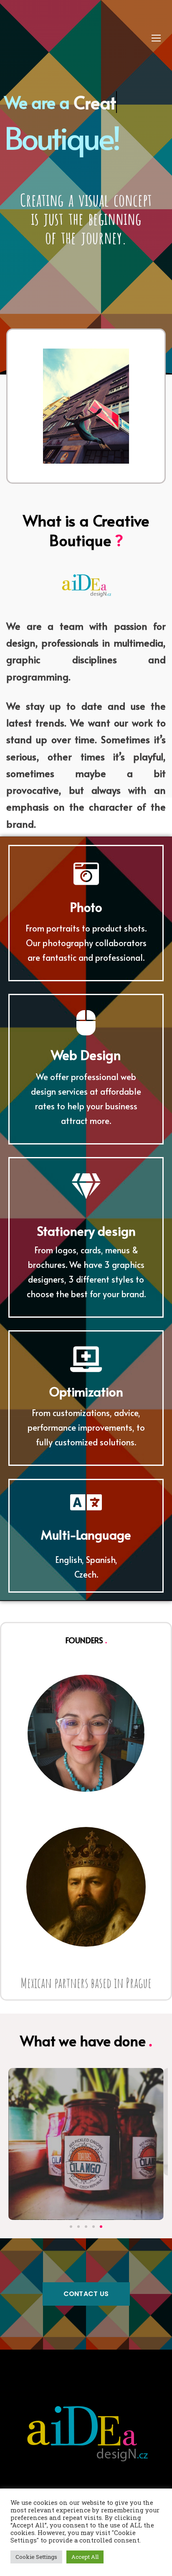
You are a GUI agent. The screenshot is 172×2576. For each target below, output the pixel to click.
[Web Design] (86, 1023)
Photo (86, 907)
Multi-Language (86, 1534)
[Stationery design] (86, 1186)
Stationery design (86, 1230)
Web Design (86, 1055)
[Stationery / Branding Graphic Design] (86, 2144)
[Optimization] (86, 1359)
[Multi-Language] (86, 1502)
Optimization (86, 1391)
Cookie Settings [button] (36, 2557)
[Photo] (86, 874)
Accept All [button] (85, 2557)
